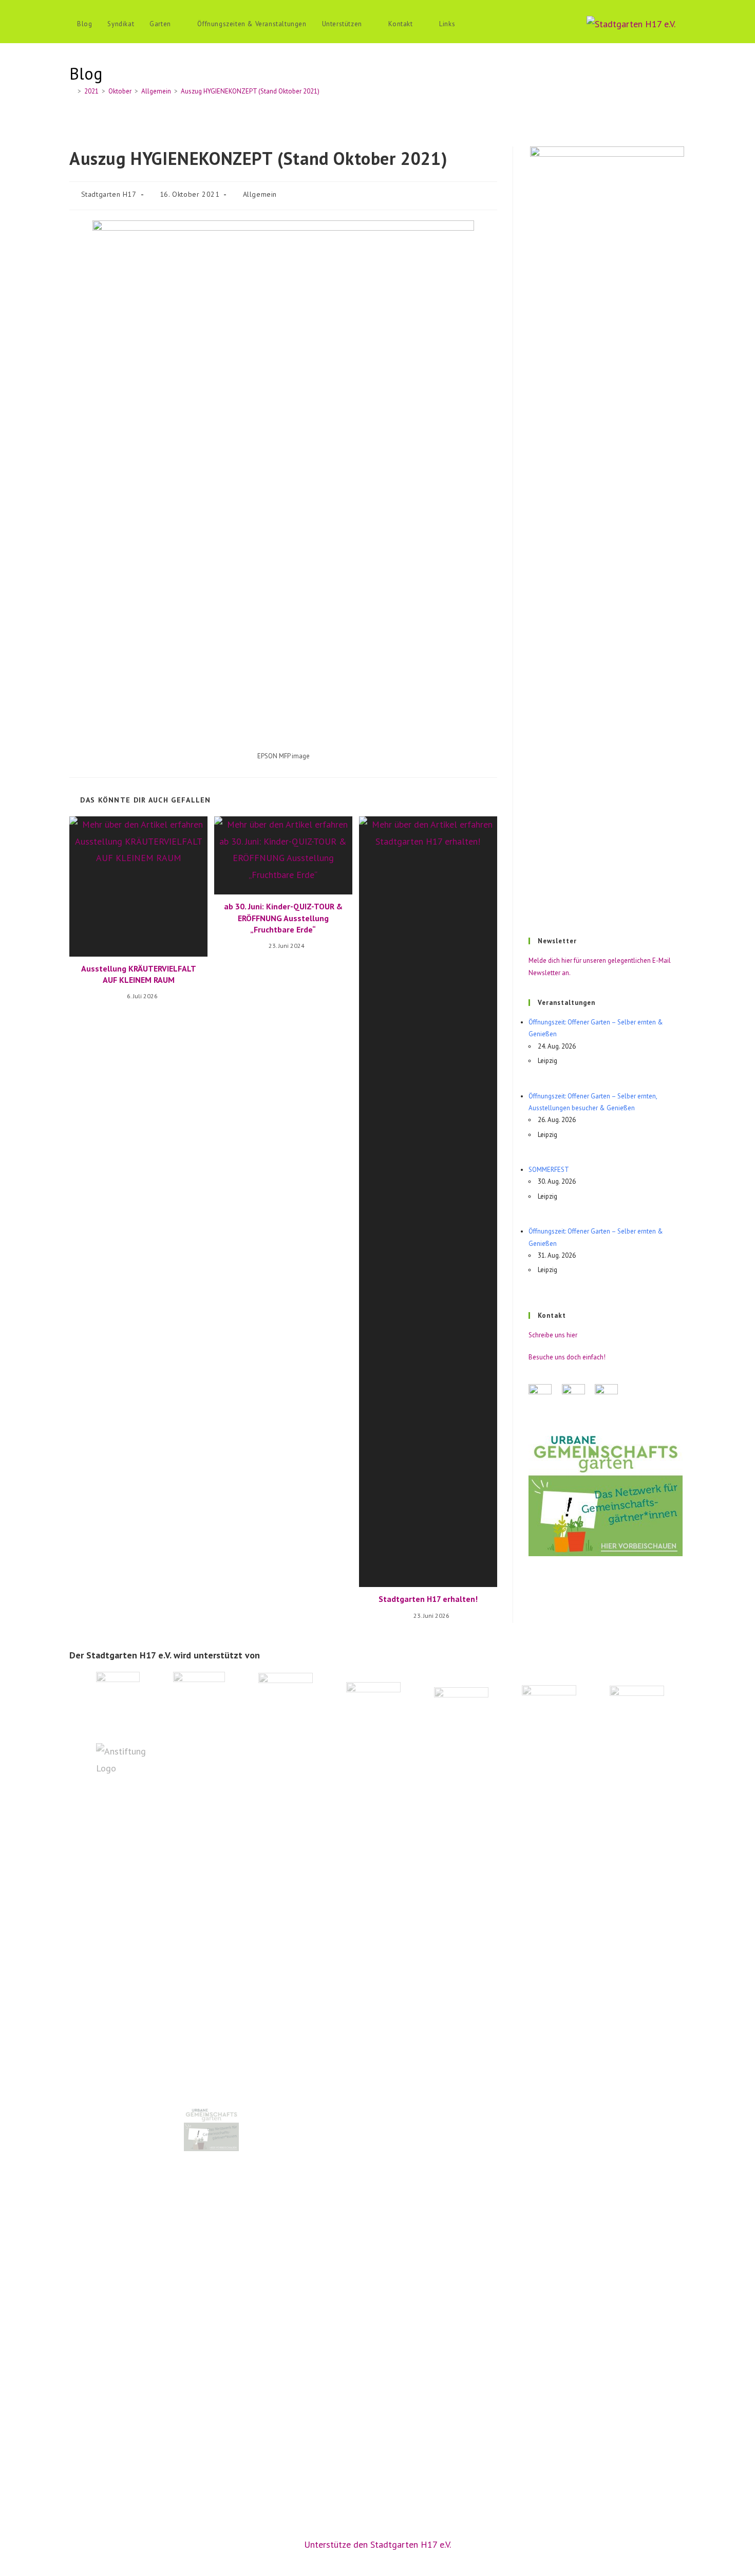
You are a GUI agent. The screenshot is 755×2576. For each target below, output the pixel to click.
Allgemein (260, 194)
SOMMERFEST (549, 1170)
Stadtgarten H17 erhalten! (428, 1599)
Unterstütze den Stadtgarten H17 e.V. (377, 2544)
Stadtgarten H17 (109, 194)
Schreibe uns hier (553, 1335)
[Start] (72, 91)
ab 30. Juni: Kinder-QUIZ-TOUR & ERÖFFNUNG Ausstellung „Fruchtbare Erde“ (283, 918)
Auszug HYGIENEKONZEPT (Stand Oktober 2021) (250, 91)
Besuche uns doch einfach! (567, 1357)
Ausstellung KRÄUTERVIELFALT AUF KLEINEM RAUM (139, 974)
